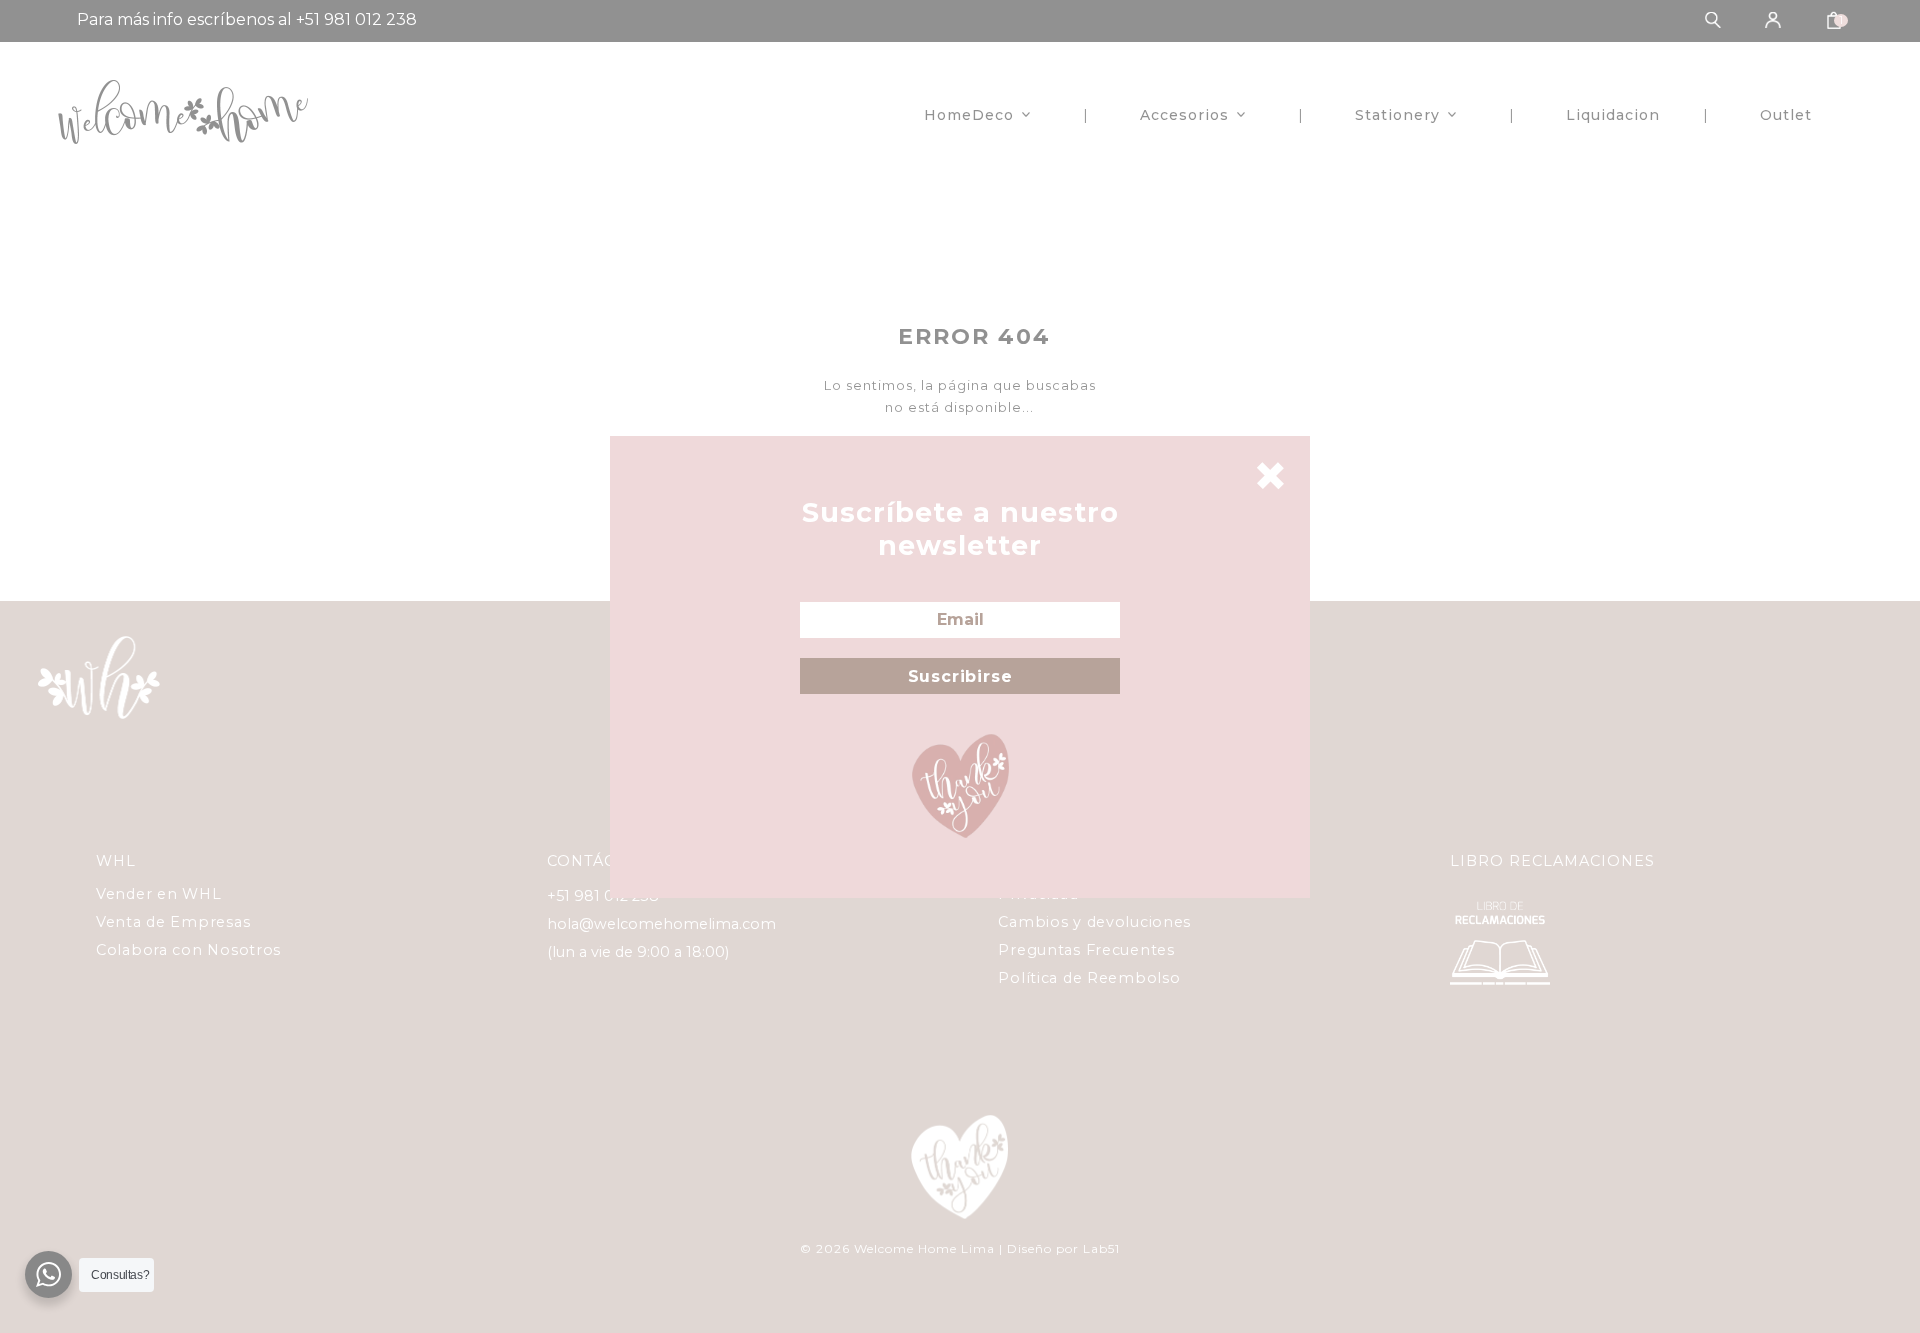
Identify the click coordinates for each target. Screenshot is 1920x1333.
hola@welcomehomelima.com (661, 924)
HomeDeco (969, 115)
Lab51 (1101, 1248)
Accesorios (1184, 115)
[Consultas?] (48, 1274)
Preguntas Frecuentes (1086, 950)
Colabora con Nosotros (188, 950)
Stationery (1397, 115)
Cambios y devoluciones (1094, 922)
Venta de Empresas (173, 922)
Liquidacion (1613, 115)
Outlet (1786, 115)
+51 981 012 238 (603, 896)
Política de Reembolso (1089, 978)
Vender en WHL (158, 894)
